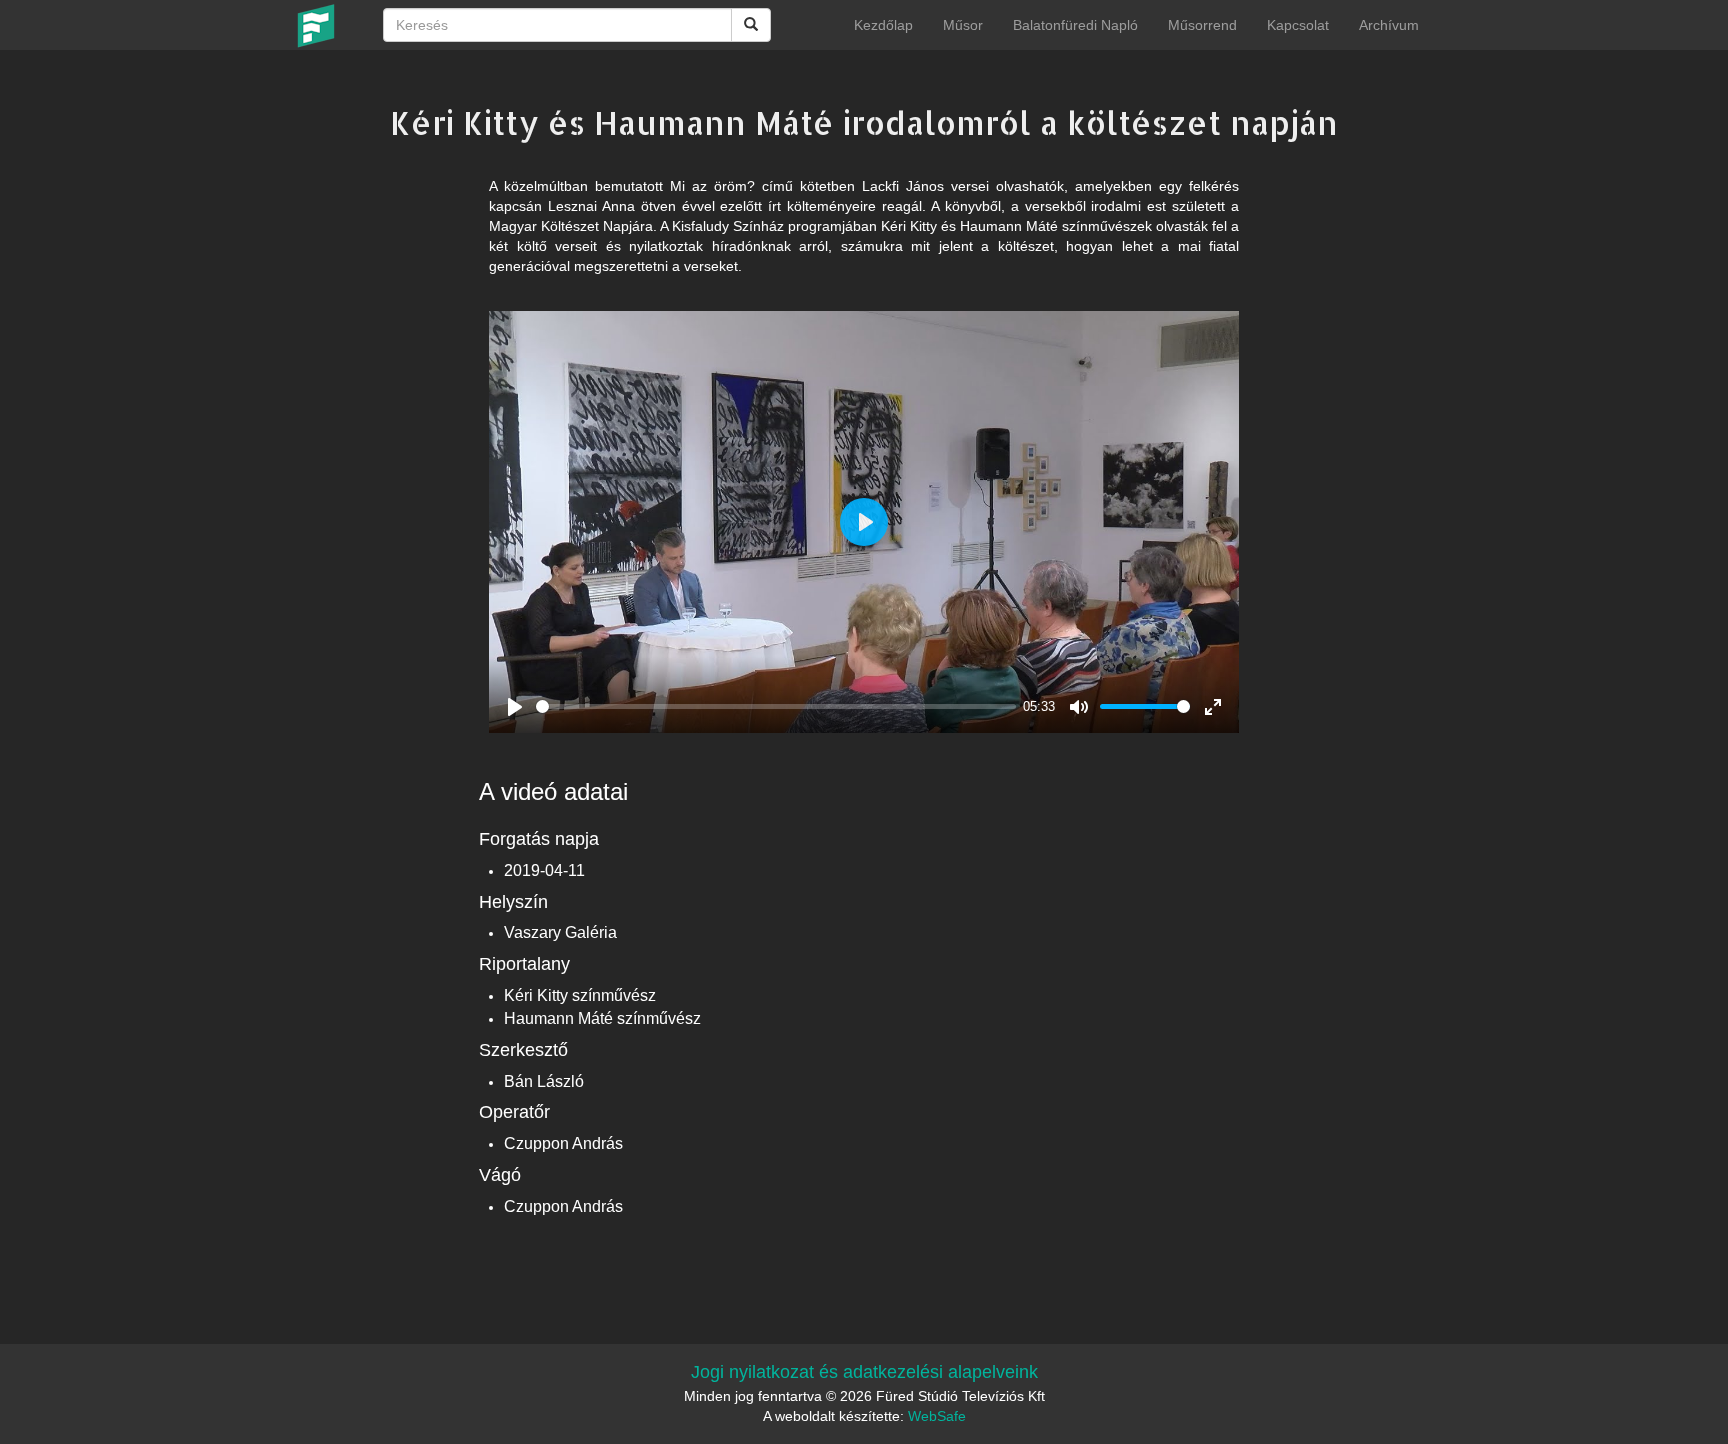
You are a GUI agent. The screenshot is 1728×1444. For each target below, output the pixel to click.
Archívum (1389, 25)
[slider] (776, 706)
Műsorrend (1202, 25)
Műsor (963, 25)
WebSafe (937, 1416)
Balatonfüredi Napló (1075, 25)
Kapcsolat (1298, 25)
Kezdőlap (883, 25)
